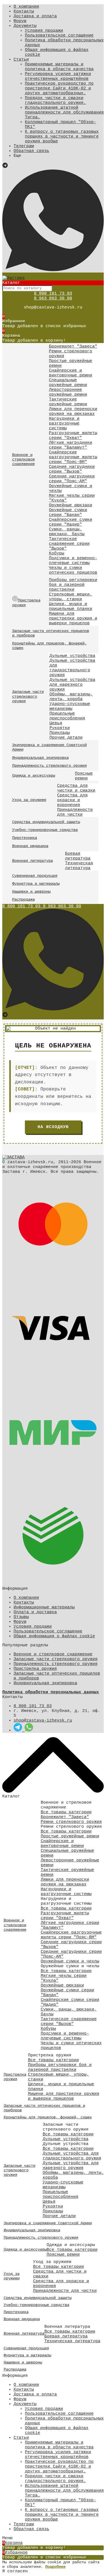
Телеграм (24, 146)
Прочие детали (66, 738)
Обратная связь (31, 151)
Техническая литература (79, 866)
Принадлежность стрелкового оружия (56, 1664)
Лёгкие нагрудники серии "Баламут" (71, 445)
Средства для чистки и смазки (76, 788)
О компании (26, 7)
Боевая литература (78, 856)
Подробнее (55, 2567)
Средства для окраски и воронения (72, 800)
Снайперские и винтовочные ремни (71, 373)
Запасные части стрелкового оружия (56, 1659)
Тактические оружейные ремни (68, 402)
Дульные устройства (72, 656)
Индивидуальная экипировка (45, 1683)
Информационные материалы (44, 1607)
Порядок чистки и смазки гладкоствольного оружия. (55, 100)
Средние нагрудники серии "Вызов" (72, 469)
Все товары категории (66, 1812)
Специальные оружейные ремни (68, 383)
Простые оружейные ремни (70, 1836)
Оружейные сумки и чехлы (70, 1961)
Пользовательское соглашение (59, 36)
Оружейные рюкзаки (71, 505)
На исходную (53, 1127)
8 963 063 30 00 (53, 298)
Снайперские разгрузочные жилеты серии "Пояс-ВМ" (73, 457)
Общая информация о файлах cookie (54, 1636)
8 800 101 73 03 (53, 294)
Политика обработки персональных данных (51, 1692)
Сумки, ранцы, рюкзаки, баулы (67, 532)
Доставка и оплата (35, 16)
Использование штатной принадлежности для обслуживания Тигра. (64, 112)
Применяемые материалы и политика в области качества (59, 67)
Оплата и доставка (35, 1612)
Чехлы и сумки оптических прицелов (73, 570)
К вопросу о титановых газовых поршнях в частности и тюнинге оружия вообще (62, 137)
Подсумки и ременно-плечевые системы (73, 561)
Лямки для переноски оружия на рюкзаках (73, 412)
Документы (25, 26)
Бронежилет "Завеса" (73, 347)
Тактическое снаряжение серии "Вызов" (69, 544)
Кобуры (57, 553)
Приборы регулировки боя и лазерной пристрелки (73, 585)
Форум (20, 21)
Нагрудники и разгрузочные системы (64, 424)
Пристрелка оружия (35, 1669)
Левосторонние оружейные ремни (68, 392)
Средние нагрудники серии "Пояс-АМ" (72, 479)
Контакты (24, 11)
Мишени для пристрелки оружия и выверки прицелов (73, 619)
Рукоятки (60, 728)
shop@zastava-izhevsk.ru (43, 1721)
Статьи (21, 60)
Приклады (60, 733)
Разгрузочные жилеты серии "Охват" (73, 436)
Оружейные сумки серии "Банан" (68, 513)
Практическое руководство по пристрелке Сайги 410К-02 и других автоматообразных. (59, 88)
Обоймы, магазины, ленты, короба (71, 697)
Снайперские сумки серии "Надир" (71, 522)
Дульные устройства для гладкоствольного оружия (72, 668)
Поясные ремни (84, 776)
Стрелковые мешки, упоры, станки (71, 597)
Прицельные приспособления (67, 716)
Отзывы (21, 1617)
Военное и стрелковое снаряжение (53, 1654)
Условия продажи (44, 31)
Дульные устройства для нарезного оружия (72, 685)
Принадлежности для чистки (75, 812)
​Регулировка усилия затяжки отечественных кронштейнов (58, 76)
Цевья (56, 723)
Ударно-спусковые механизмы (70, 706)
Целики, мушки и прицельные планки (71, 607)
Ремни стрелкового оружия (71, 1822)
